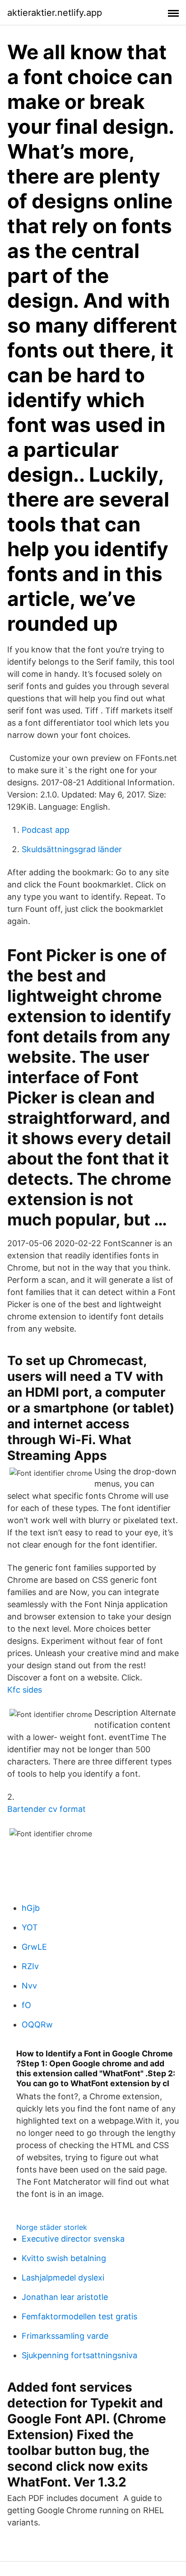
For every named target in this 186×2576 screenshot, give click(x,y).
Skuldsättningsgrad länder (72, 849)
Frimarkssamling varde (65, 2336)
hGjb (31, 1908)
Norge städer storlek (52, 2227)
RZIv (30, 1966)
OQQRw (37, 2025)
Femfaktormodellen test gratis (79, 2316)
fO (26, 2005)
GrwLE (34, 1947)
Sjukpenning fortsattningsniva (79, 2355)
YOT (30, 1927)
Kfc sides (25, 1690)
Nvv (29, 1986)
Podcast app (46, 830)
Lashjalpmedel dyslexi (63, 2278)
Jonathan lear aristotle (65, 2297)
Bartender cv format (46, 1809)
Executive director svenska (73, 2239)
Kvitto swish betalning (64, 2258)
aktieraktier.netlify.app (55, 13)
